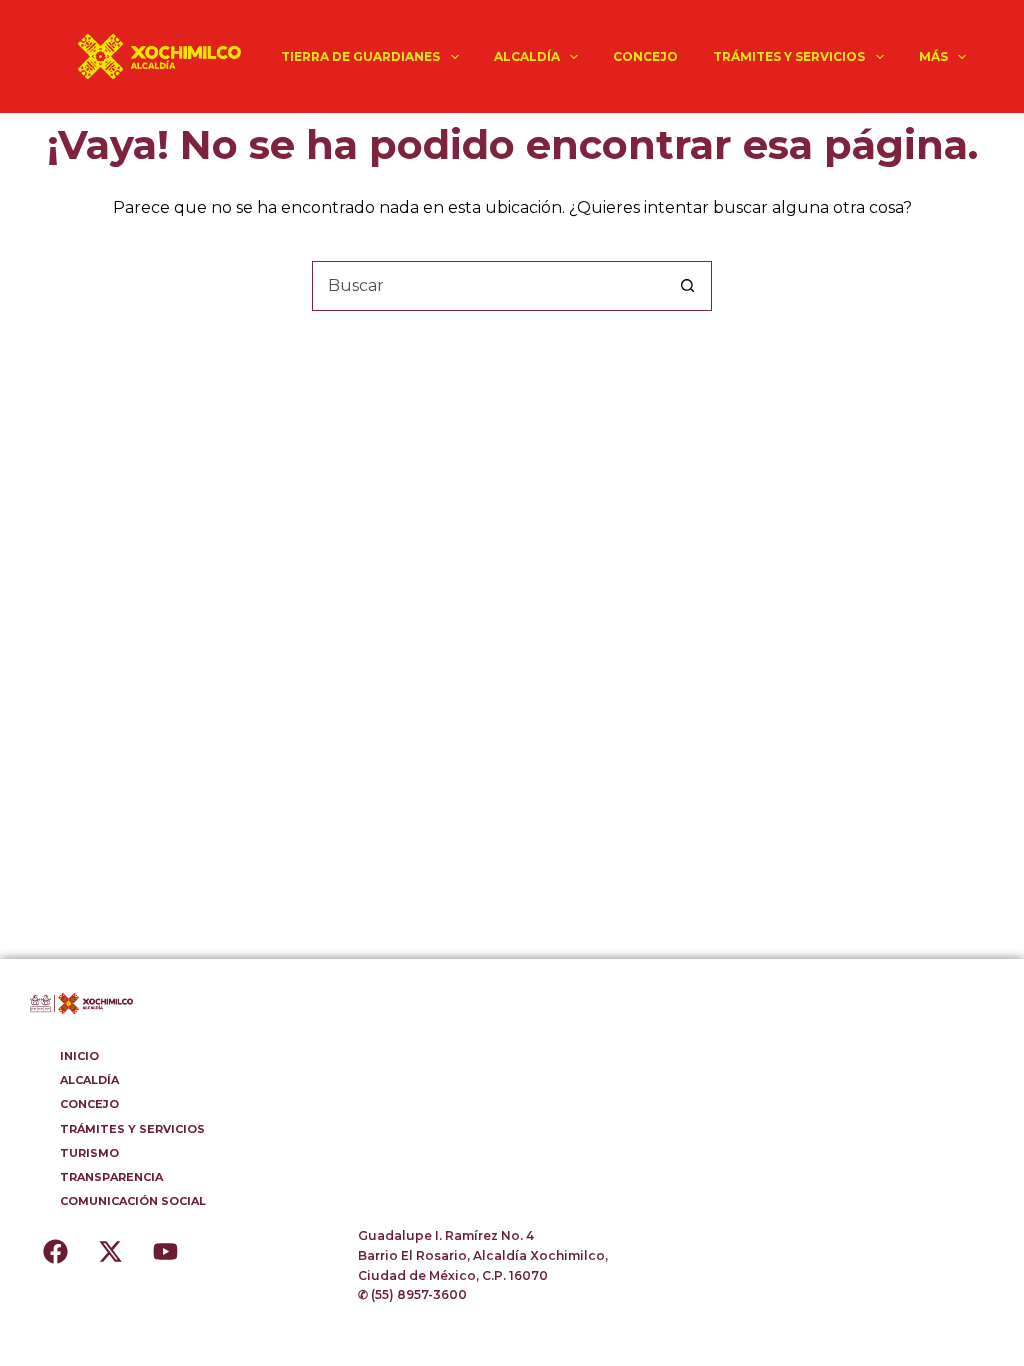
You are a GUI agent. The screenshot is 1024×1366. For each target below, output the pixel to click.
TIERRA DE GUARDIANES (360, 56)
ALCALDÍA (527, 56)
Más (933, 56)
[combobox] (488, 286)
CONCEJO (645, 56)
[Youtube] (165, 1251)
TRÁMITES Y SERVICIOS (789, 56)
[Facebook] (55, 1251)
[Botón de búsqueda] (687, 286)
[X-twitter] (110, 1251)
